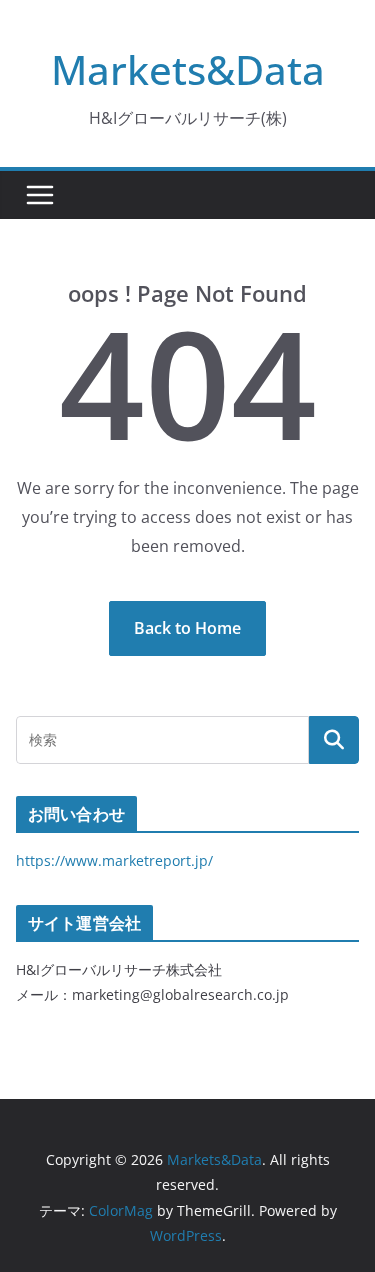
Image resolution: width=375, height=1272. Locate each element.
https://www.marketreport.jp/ (114, 860)
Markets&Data (188, 69)
